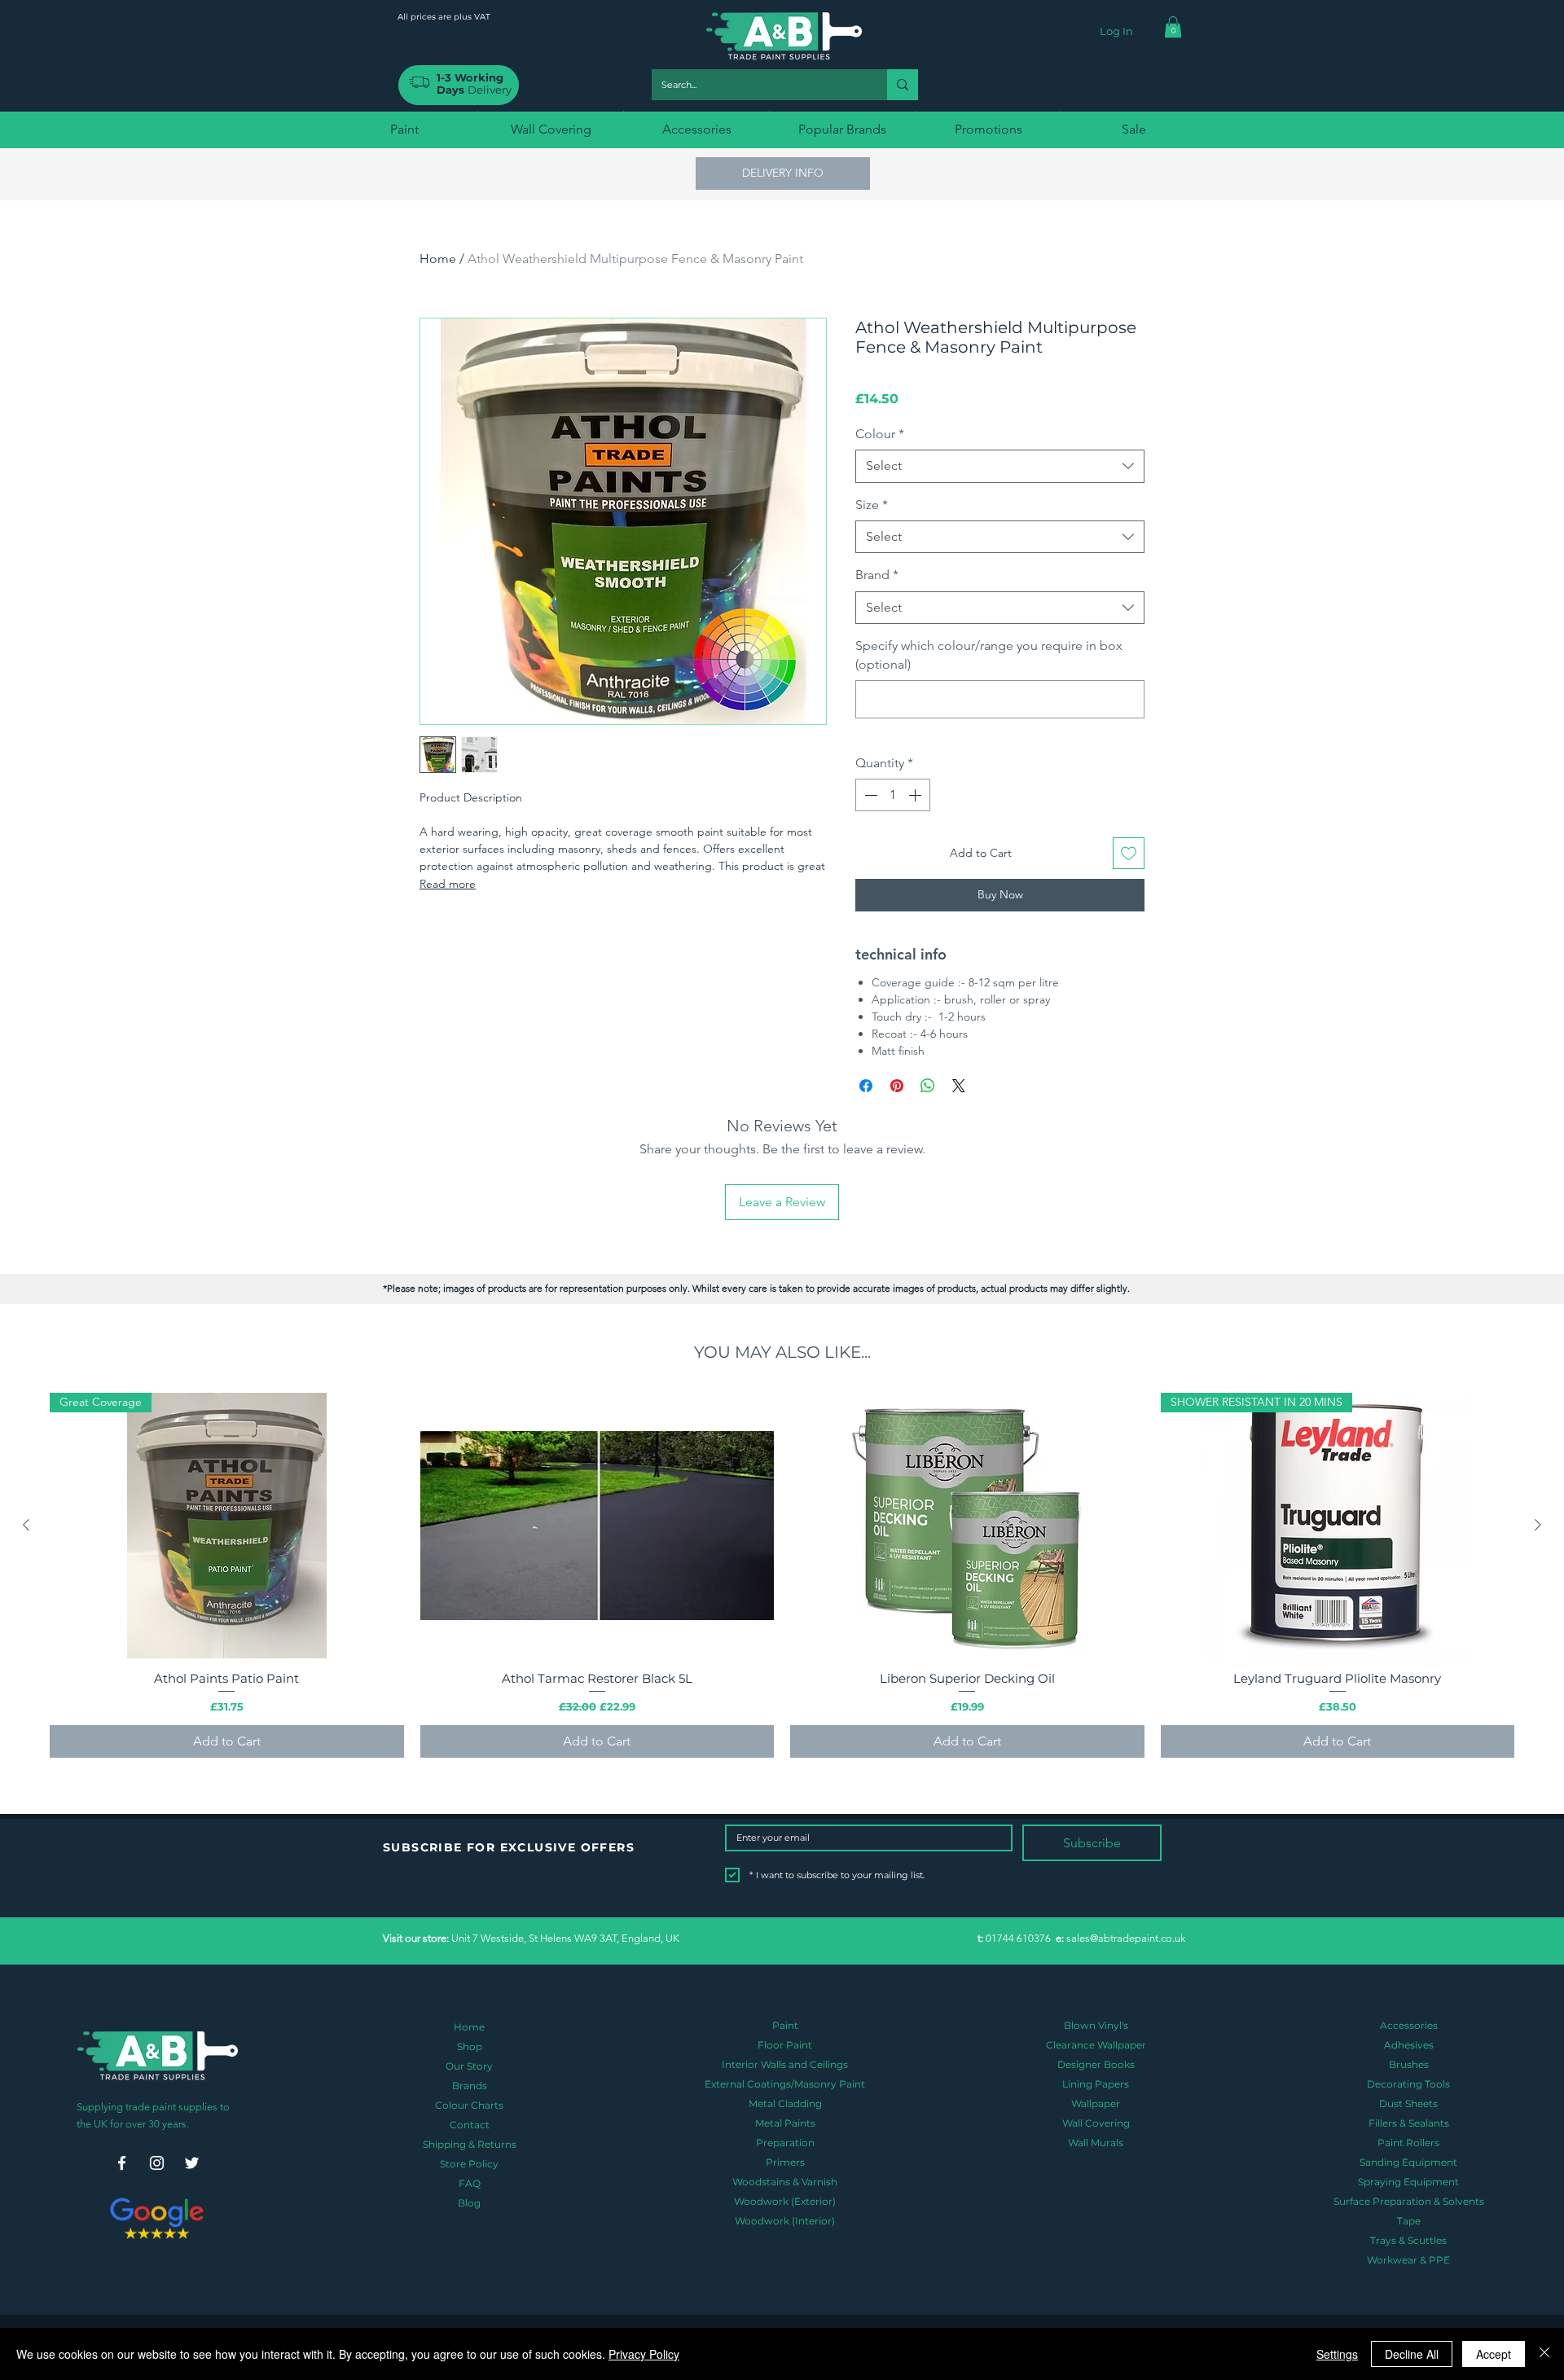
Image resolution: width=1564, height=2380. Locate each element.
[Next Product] (1538, 1525)
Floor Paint (785, 2045)
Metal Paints (785, 2123)
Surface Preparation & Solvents (1409, 2201)
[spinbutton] (893, 795)
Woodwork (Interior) (785, 2221)
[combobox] (1000, 466)
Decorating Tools (1408, 2084)
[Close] (1544, 2354)
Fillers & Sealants (1409, 2123)
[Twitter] (192, 2163)
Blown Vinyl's (1096, 2025)
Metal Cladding (785, 2103)
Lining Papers (1096, 2084)
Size (872, 505)
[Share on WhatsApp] (928, 1086)
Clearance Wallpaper (1096, 2045)
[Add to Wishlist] (1129, 853)
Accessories (1409, 2025)
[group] (782, 1575)
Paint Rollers (1408, 2143)
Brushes (1409, 2064)
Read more (448, 884)
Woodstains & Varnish (785, 2182)
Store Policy (469, 2164)
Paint (785, 2025)
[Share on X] (959, 1086)
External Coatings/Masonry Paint (785, 2084)
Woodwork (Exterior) (785, 2201)
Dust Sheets (1408, 2103)
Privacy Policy (644, 2354)
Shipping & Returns (470, 2144)
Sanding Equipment (1408, 2162)
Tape (1409, 2221)
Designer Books (1096, 2064)
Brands (470, 2086)
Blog (469, 2203)
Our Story (469, 2066)
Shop (470, 2046)
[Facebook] (122, 2163)
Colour (880, 434)
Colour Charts (469, 2105)
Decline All (1412, 2354)
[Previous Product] (26, 1525)
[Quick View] (597, 1526)
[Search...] (903, 85)
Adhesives (1409, 2045)
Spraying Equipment (1408, 2182)
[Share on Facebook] (866, 1086)
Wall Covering (1096, 2123)
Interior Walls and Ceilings (785, 2064)
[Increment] (916, 795)
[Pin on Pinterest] (897, 1086)
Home (438, 259)
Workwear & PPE (1408, 2260)
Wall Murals (1096, 2143)
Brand (877, 575)
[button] (1173, 27)
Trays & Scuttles (1408, 2240)
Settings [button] (1337, 2354)
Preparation (785, 2143)
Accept (1494, 2354)
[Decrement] (869, 795)
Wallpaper (1096, 2103)
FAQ (470, 2183)
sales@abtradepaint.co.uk (1126, 1938)
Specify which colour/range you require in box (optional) (989, 654)
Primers (785, 2162)
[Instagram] (157, 2163)
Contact (470, 2125)
